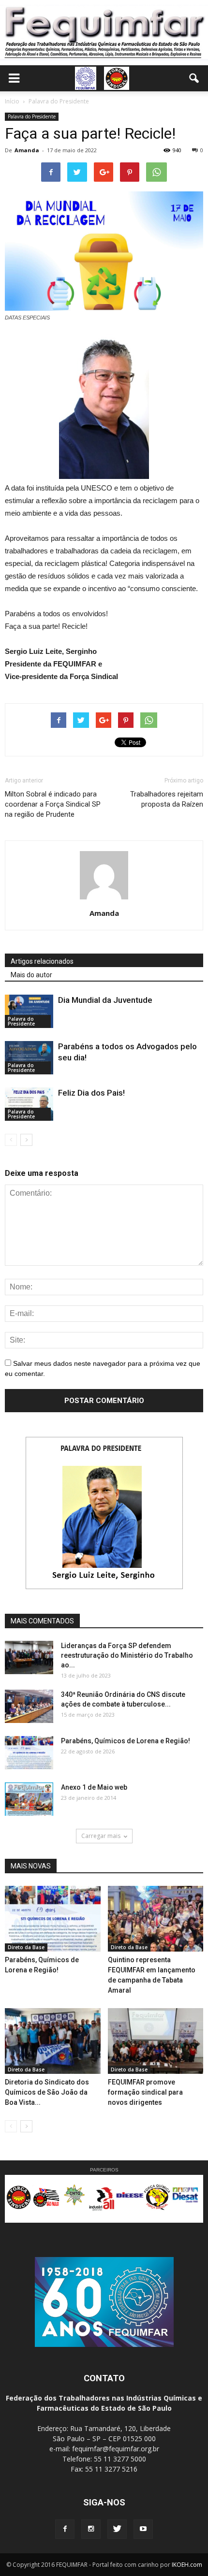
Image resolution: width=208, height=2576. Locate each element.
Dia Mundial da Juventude (105, 1000)
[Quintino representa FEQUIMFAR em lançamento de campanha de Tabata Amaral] (156, 1919)
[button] (194, 78)
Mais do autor (31, 975)
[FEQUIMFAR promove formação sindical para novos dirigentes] (156, 2041)
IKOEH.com (187, 2565)
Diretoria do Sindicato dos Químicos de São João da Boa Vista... (47, 2092)
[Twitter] (117, 2529)
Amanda (27, 150)
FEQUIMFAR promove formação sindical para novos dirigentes (145, 2092)
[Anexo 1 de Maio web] (29, 1799)
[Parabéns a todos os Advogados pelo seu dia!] (29, 1058)
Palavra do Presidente (32, 116)
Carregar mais (101, 1836)
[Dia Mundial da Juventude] (29, 1011)
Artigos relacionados (42, 961)
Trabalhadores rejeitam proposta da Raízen (167, 799)
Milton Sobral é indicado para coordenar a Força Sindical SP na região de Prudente (53, 804)
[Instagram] (91, 2529)
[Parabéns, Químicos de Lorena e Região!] (29, 1753)
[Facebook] (65, 2529)
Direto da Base (26, 1947)
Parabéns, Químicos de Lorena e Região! (126, 1741)
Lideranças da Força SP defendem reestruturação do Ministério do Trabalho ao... (127, 1655)
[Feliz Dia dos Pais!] (29, 1104)
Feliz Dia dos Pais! (91, 1093)
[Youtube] (143, 2529)
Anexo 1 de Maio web (94, 1787)
